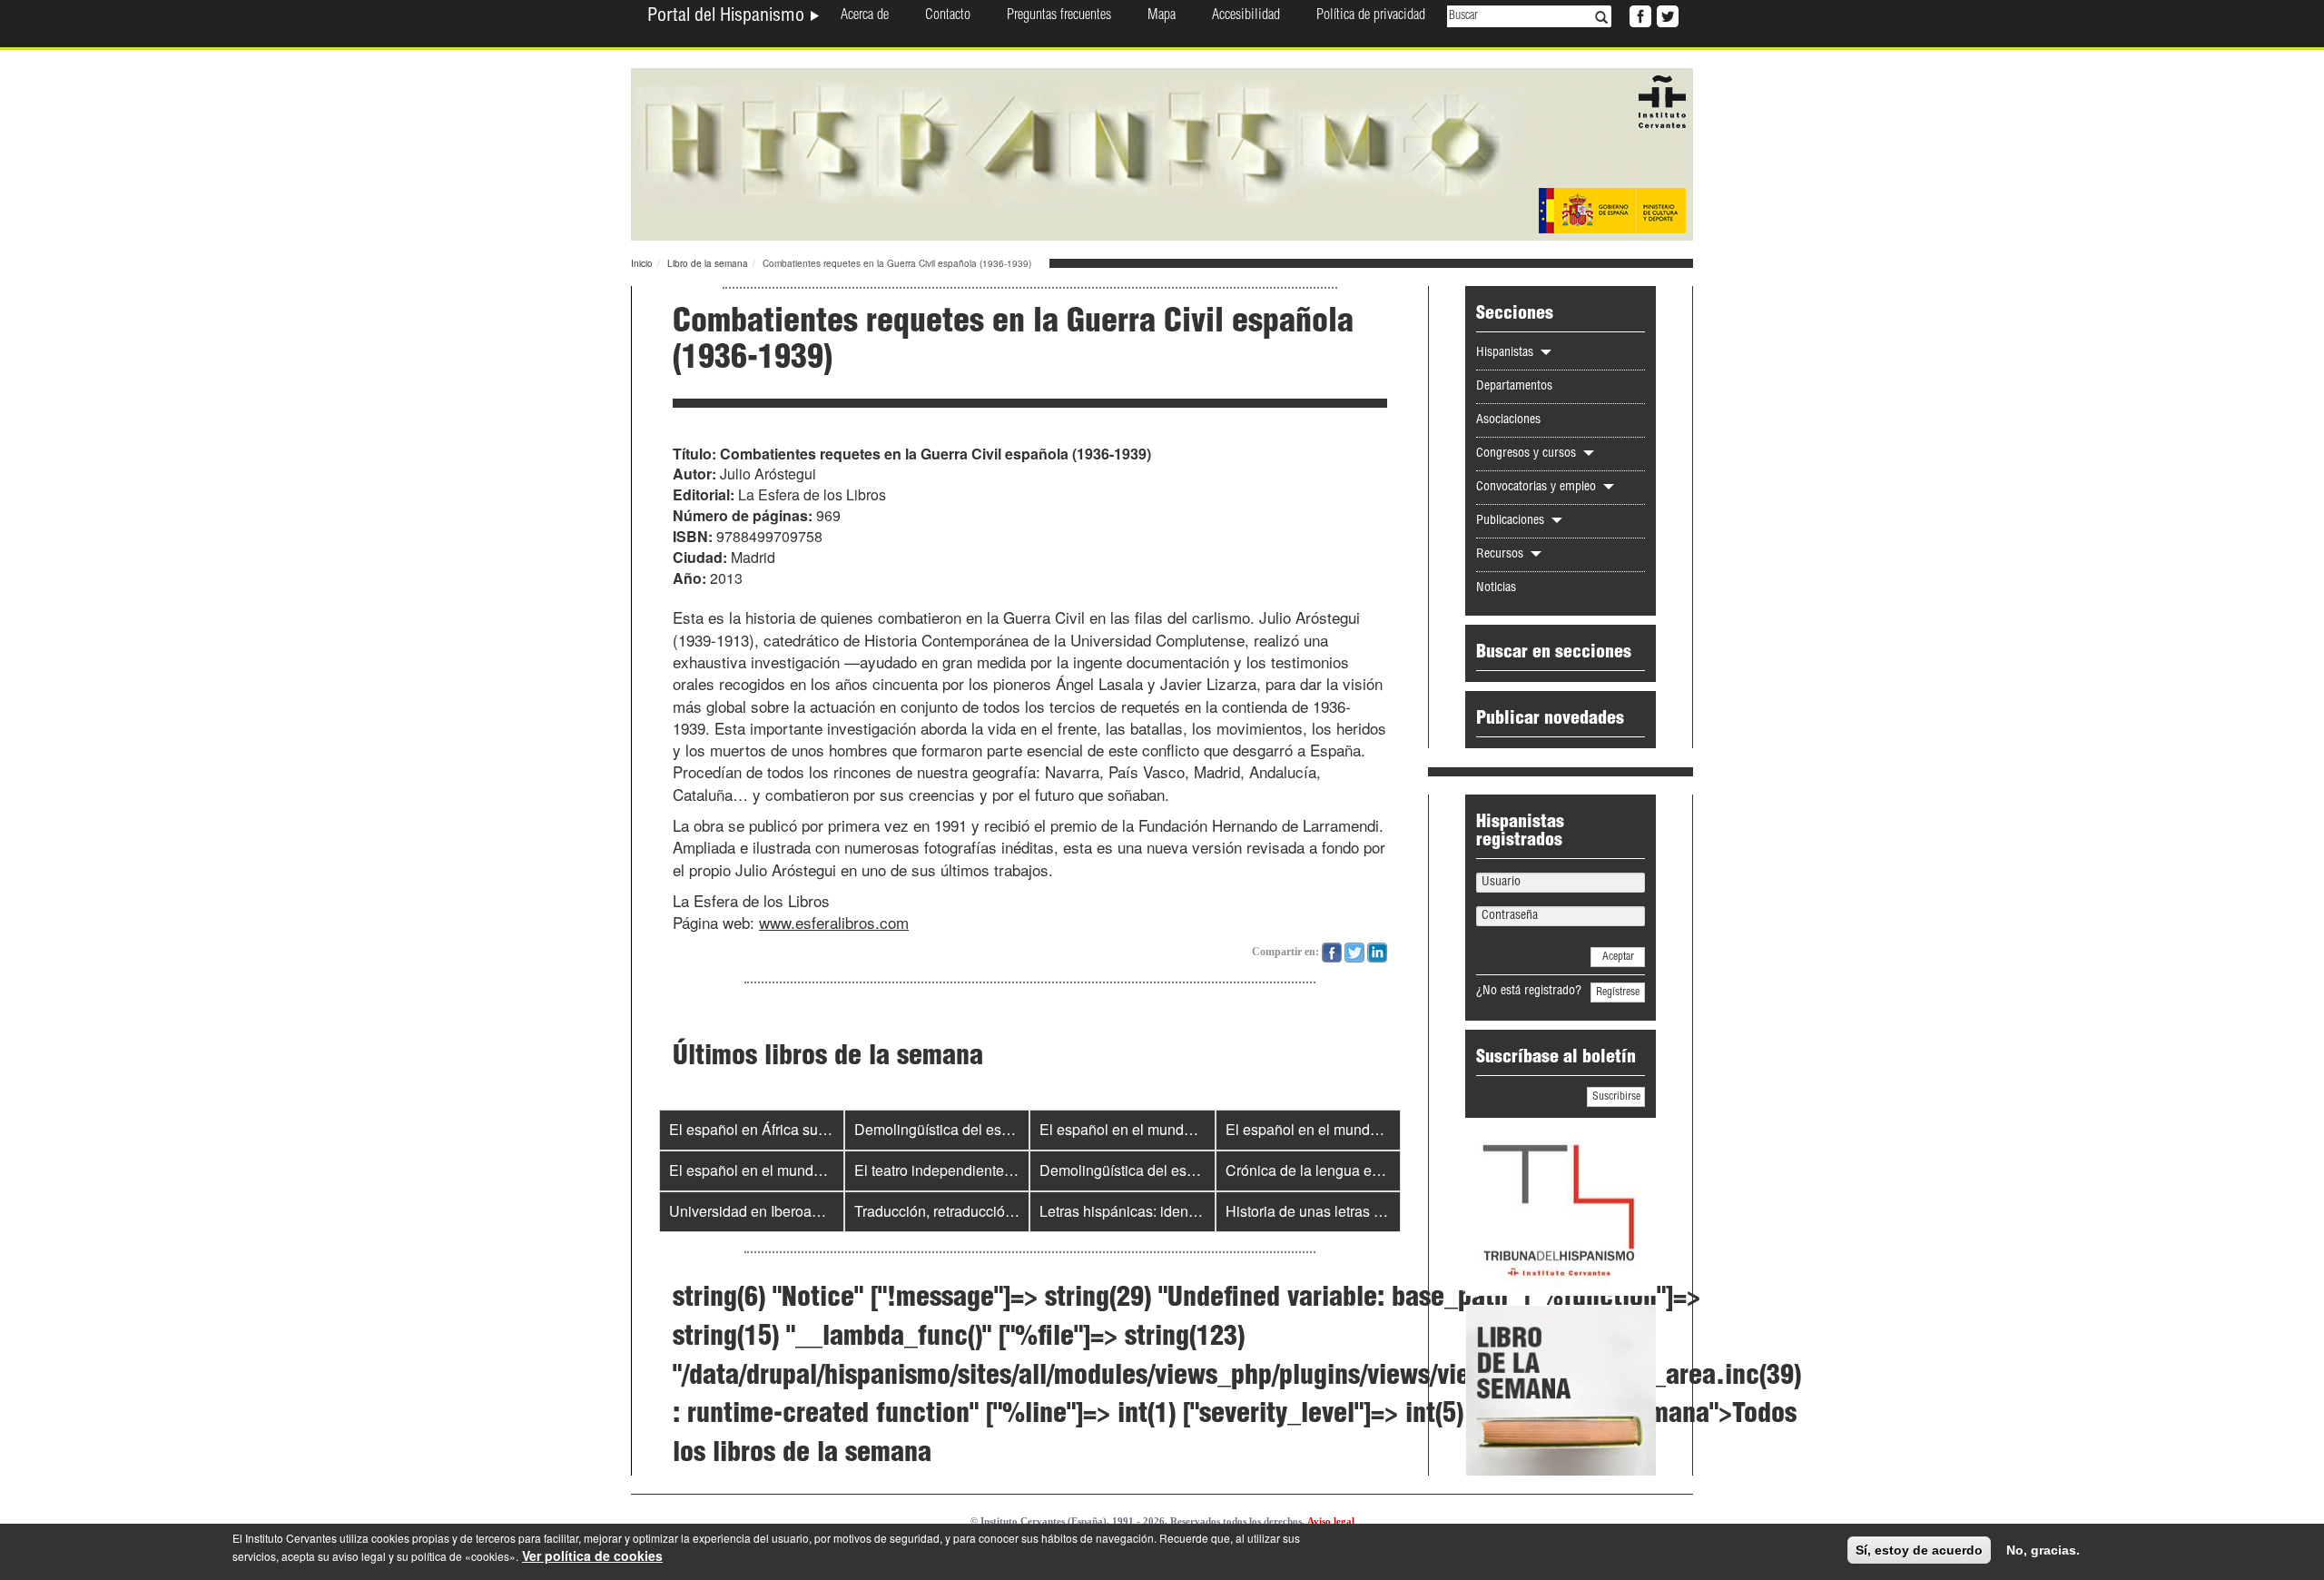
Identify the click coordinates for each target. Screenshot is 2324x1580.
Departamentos (1514, 387)
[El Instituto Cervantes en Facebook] (1639, 15)
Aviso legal (1331, 1521)
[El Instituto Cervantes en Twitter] (1666, 15)
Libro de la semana (708, 263)
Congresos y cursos (1528, 454)
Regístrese (1618, 992)
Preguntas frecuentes (1059, 16)
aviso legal (359, 1556)
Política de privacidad (1371, 16)
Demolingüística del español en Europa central (1005, 1129)
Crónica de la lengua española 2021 (1343, 1170)
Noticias (1496, 588)
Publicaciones (1512, 521)
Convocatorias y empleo (1538, 488)
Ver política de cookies (592, 1555)
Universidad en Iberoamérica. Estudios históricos (827, 1211)
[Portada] (1162, 153)
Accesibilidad (1246, 16)
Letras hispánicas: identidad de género (1164, 1211)
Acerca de (865, 16)
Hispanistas (1507, 353)
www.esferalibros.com (834, 922)
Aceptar (1618, 957)
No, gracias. (2043, 1550)
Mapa (1162, 16)
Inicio (642, 263)
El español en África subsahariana (780, 1129)
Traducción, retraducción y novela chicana (990, 1211)
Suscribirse (1616, 1097)
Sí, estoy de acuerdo (1919, 1550)
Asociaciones (1508, 420)
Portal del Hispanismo (728, 17)
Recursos (1502, 555)
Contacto (948, 16)
